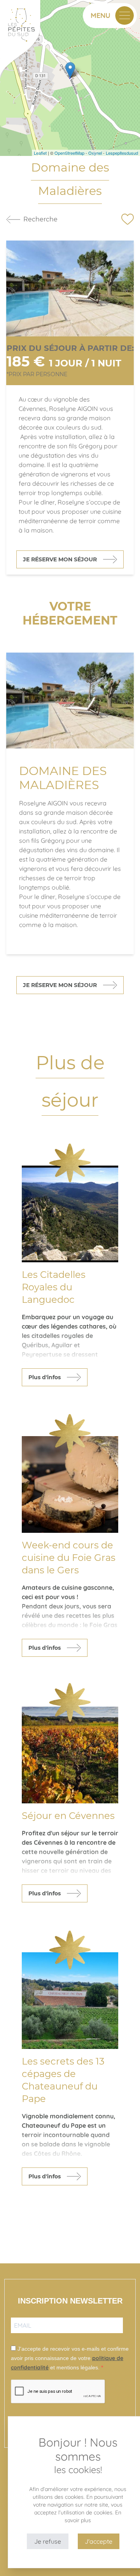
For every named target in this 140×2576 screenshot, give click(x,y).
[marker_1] (70, 70)
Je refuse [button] (48, 2541)
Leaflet (40, 153)
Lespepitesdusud (122, 153)
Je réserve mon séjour (60, 559)
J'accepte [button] (99, 2541)
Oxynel (95, 153)
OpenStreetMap (69, 153)
